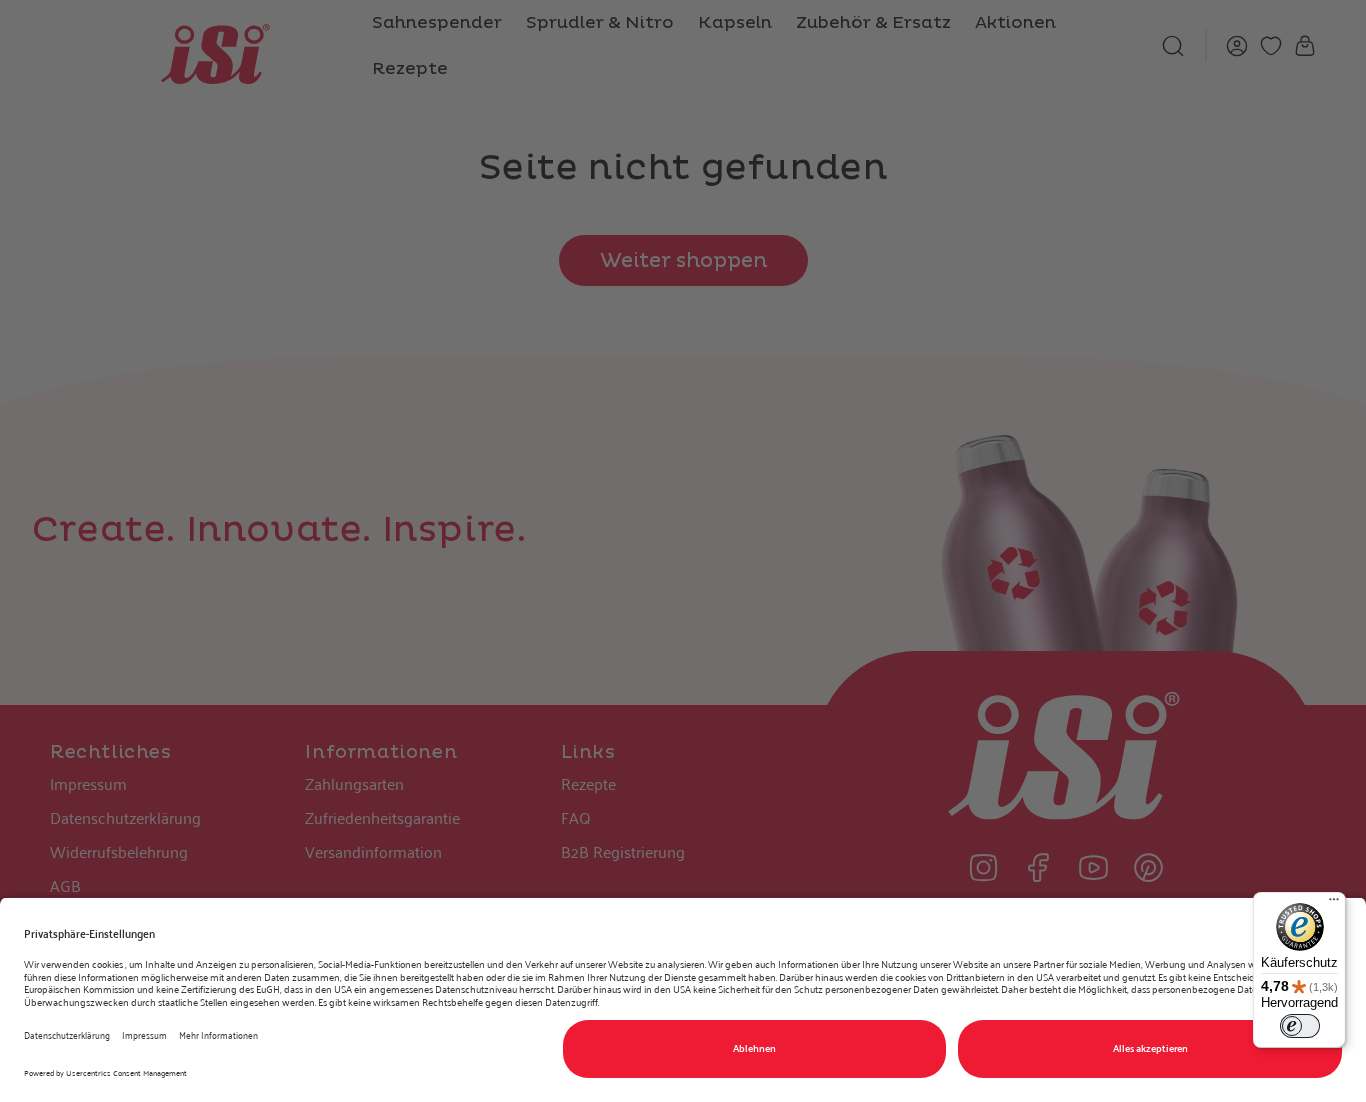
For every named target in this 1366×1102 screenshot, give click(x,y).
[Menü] (1334, 904)
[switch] (1300, 1026)
